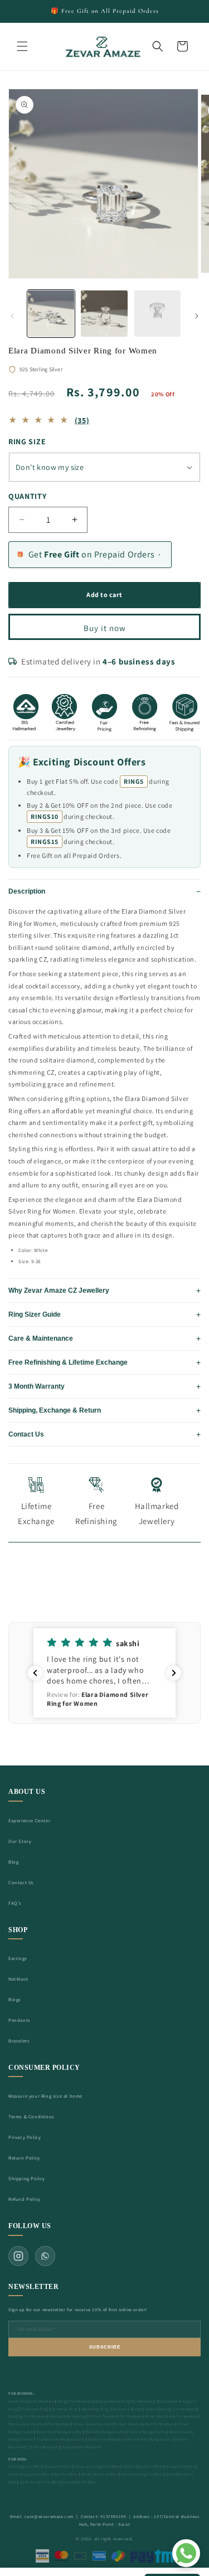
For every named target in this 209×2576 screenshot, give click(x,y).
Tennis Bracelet (44, 2447)
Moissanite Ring (172, 2401)
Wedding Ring (95, 2409)
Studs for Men (58, 2466)
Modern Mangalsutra (106, 2432)
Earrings (18, 1958)
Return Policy (24, 2158)
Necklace (18, 1979)
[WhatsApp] (45, 2256)
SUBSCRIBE (105, 2347)
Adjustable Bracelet (82, 2447)
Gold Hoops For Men (40, 2482)
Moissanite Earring (68, 2416)
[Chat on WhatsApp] (186, 2553)
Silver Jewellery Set (93, 2424)
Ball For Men (66, 2474)
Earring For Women (27, 2416)
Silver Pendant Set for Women (145, 2424)
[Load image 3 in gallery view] (157, 314)
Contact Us (21, 1882)
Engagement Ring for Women (124, 2401)
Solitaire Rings (127, 2409)
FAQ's (15, 1903)
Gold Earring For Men (142, 2474)
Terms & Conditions (31, 2116)
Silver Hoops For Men (29, 2474)
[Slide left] (12, 316)
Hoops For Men (180, 2466)
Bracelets (19, 2041)
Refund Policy (25, 2199)
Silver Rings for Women (31, 2401)
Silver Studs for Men (143, 2466)
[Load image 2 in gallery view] (104, 314)
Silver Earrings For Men (98, 2466)
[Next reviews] (174, 1673)
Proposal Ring (35, 2409)
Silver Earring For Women (171, 2409)
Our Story (20, 1841)
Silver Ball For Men (100, 2474)
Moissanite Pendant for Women (39, 2424)
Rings (15, 1999)
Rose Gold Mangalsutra (59, 2432)
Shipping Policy (27, 2178)
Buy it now (105, 628)
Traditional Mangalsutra (60, 2439)
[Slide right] (197, 316)
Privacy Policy (25, 2137)
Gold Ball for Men (79, 2482)
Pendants (20, 2020)
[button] (22, 46)
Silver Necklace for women (171, 2416)
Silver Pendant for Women (116, 2416)
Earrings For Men (25, 2466)
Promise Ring (65, 2409)
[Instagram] (18, 2256)
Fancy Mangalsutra (147, 2432)
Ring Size (27, 442)
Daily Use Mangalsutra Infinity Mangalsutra (131, 2439)
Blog (13, 1862)
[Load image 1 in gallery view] (51, 314)
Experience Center (29, 1820)
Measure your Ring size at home (45, 2096)
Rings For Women (75, 2401)
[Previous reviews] (35, 1673)
